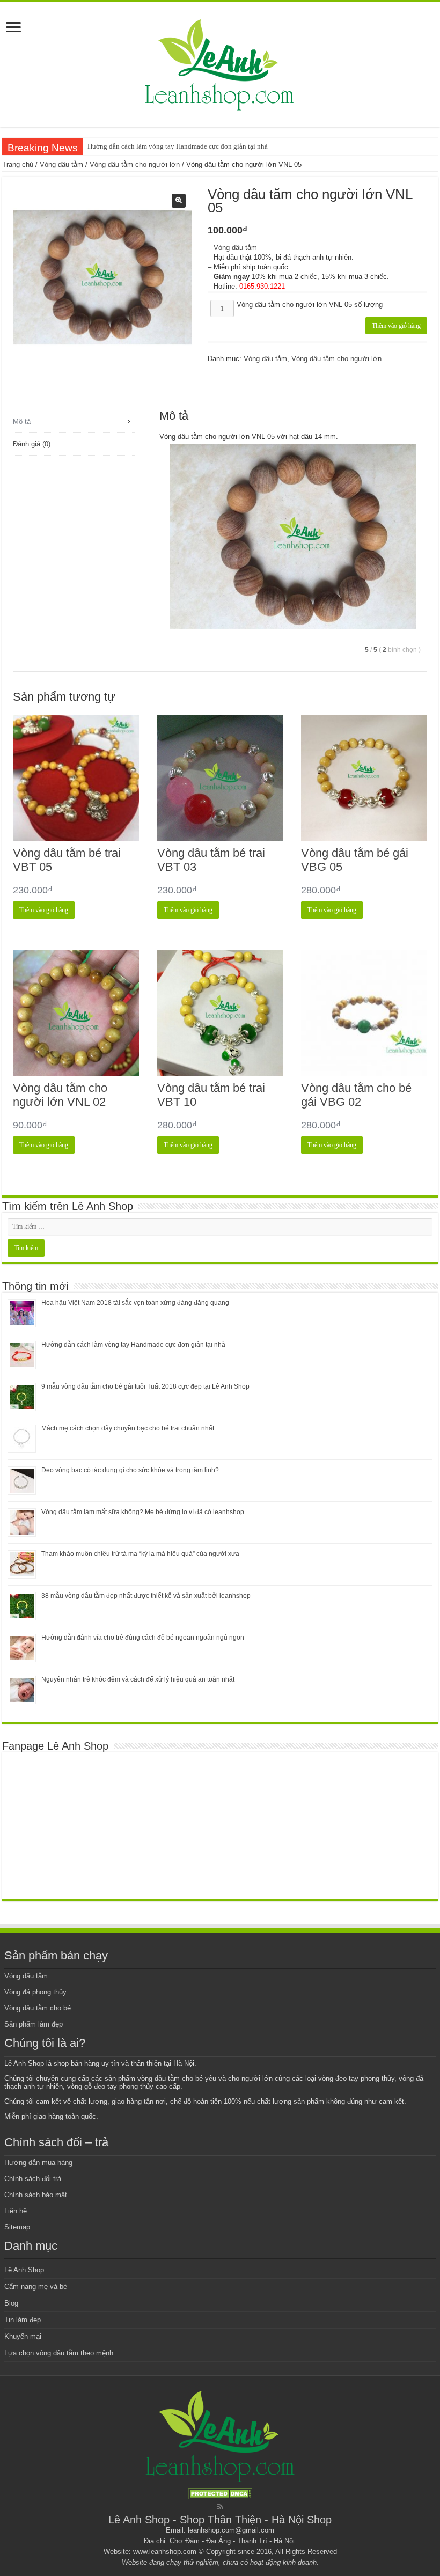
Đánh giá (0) (32, 444)
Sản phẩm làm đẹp (34, 2024)
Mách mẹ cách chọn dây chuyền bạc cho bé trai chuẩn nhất (128, 1428)
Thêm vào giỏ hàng (396, 326)
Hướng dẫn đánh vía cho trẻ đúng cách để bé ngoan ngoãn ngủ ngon (143, 1638)
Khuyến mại (23, 2336)
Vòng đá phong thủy (35, 1992)
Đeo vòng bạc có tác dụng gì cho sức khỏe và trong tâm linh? (130, 1470)
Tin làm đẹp (23, 2320)
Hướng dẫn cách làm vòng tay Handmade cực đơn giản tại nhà (178, 146)
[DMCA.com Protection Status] (220, 2493)
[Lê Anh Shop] (220, 62)
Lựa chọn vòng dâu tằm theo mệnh (59, 2353)
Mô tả (22, 421)
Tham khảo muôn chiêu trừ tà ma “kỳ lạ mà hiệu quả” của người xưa (140, 1554)
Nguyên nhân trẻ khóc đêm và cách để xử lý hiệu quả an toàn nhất (138, 1679)
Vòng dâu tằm (61, 164)
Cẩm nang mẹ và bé (36, 2287)
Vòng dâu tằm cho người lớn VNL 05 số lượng (310, 304)
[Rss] (220, 2507)
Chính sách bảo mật (36, 2195)
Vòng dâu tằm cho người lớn (135, 164)
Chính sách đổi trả (33, 2179)
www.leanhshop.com (165, 2552)
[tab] (74, 422)
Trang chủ (18, 164)
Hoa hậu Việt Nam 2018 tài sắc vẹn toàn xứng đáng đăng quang (135, 1303)
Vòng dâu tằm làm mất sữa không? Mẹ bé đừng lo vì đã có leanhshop (143, 1512)
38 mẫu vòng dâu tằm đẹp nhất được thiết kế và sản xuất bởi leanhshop (146, 1596)
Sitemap (17, 2227)
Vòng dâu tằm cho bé (38, 2008)
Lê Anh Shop (24, 2270)
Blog (11, 2303)
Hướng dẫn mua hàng (38, 2163)
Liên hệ (16, 2211)
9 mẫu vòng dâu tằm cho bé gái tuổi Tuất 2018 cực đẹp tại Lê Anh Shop (145, 1386)
